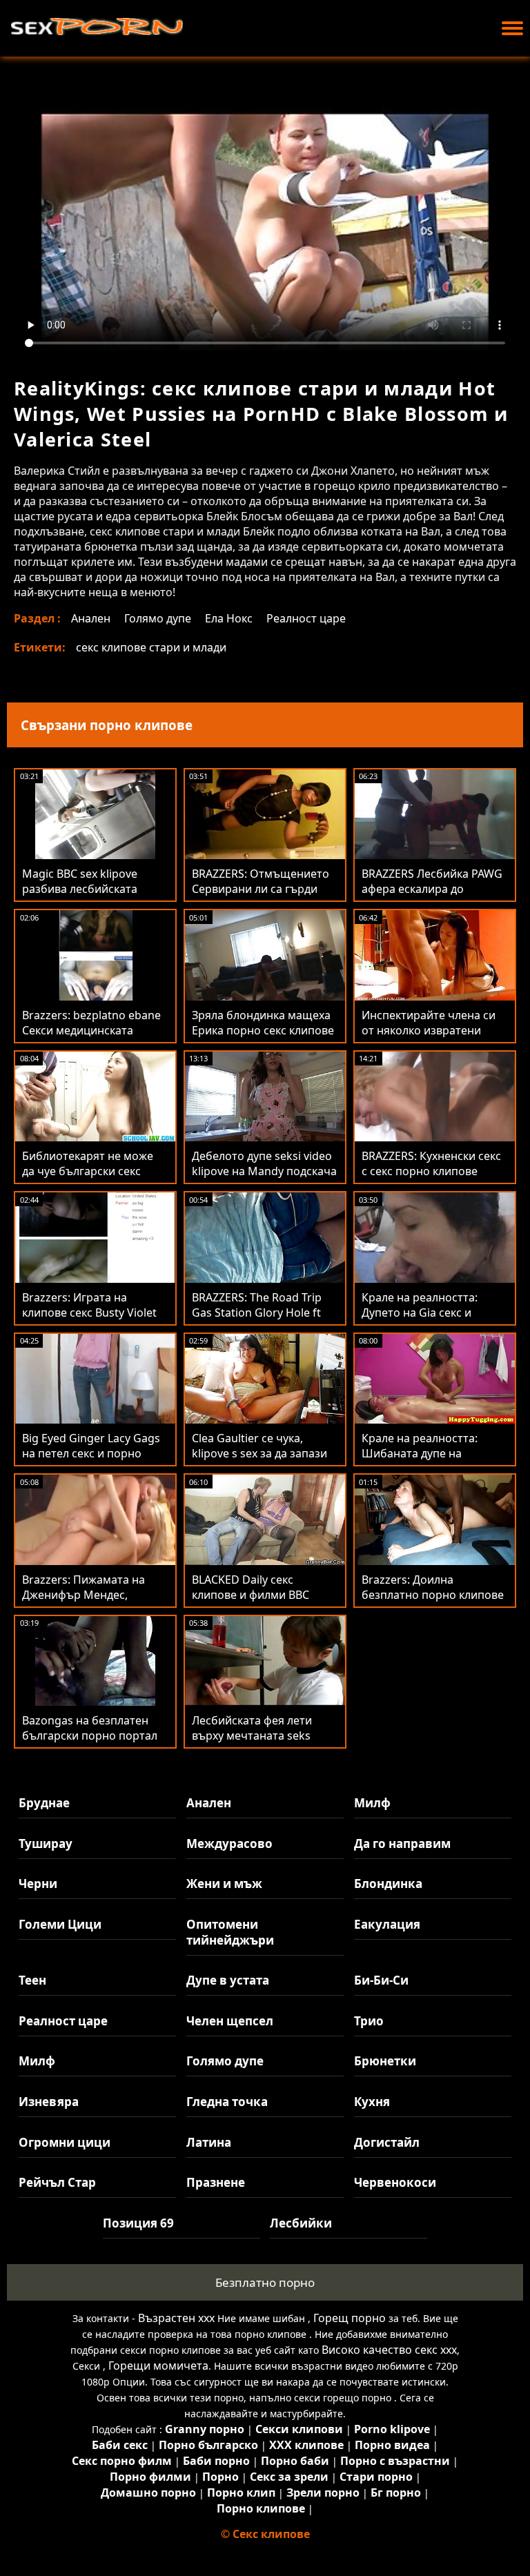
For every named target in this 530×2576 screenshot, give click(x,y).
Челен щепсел (230, 2021)
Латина (209, 2142)
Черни (38, 1884)
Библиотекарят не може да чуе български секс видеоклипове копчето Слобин (88, 1179)
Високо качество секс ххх (389, 2350)
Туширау (46, 1843)
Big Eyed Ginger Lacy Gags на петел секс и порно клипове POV (91, 1453)
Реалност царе (306, 618)
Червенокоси (395, 2182)
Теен (32, 1980)
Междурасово (229, 1843)
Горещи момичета (158, 2366)
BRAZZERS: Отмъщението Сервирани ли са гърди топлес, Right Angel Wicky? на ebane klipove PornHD (262, 896)
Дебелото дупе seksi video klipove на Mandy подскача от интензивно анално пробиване (264, 1179)
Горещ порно (350, 2318)
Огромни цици (65, 2142)
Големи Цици (60, 1924)
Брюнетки (385, 2061)
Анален (91, 618)
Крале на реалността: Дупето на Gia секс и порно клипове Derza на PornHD (428, 1320)
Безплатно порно (265, 2282)
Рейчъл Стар (57, 2182)
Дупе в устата (228, 1980)
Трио (369, 2021)
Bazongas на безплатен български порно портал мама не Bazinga (90, 1736)
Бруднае (44, 1803)
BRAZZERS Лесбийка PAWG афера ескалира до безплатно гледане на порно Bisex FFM (432, 896)
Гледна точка (227, 2102)
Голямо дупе (158, 618)
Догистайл (387, 2142)
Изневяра (49, 2102)
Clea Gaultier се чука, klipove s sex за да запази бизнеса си (259, 1453)
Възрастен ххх (176, 2318)
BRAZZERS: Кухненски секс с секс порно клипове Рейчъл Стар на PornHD (431, 1171)
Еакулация (387, 1924)
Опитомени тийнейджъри (230, 1932)
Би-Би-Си (381, 1980)
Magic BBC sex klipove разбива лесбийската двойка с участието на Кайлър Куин (82, 896)
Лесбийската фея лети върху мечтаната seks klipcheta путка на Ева (252, 1736)
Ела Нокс (229, 618)
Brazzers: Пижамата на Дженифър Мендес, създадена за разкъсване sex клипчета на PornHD (90, 1602)
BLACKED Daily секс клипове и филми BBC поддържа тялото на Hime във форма (263, 1602)
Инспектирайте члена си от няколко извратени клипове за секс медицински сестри (429, 1038)
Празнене (216, 2182)
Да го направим (402, 1843)
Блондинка (388, 1884)
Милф (372, 1803)
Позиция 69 (138, 2223)
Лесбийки (301, 2223)
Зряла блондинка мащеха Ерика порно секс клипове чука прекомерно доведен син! (263, 1038)
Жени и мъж (224, 1884)
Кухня (372, 2102)
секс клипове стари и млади (151, 647)
